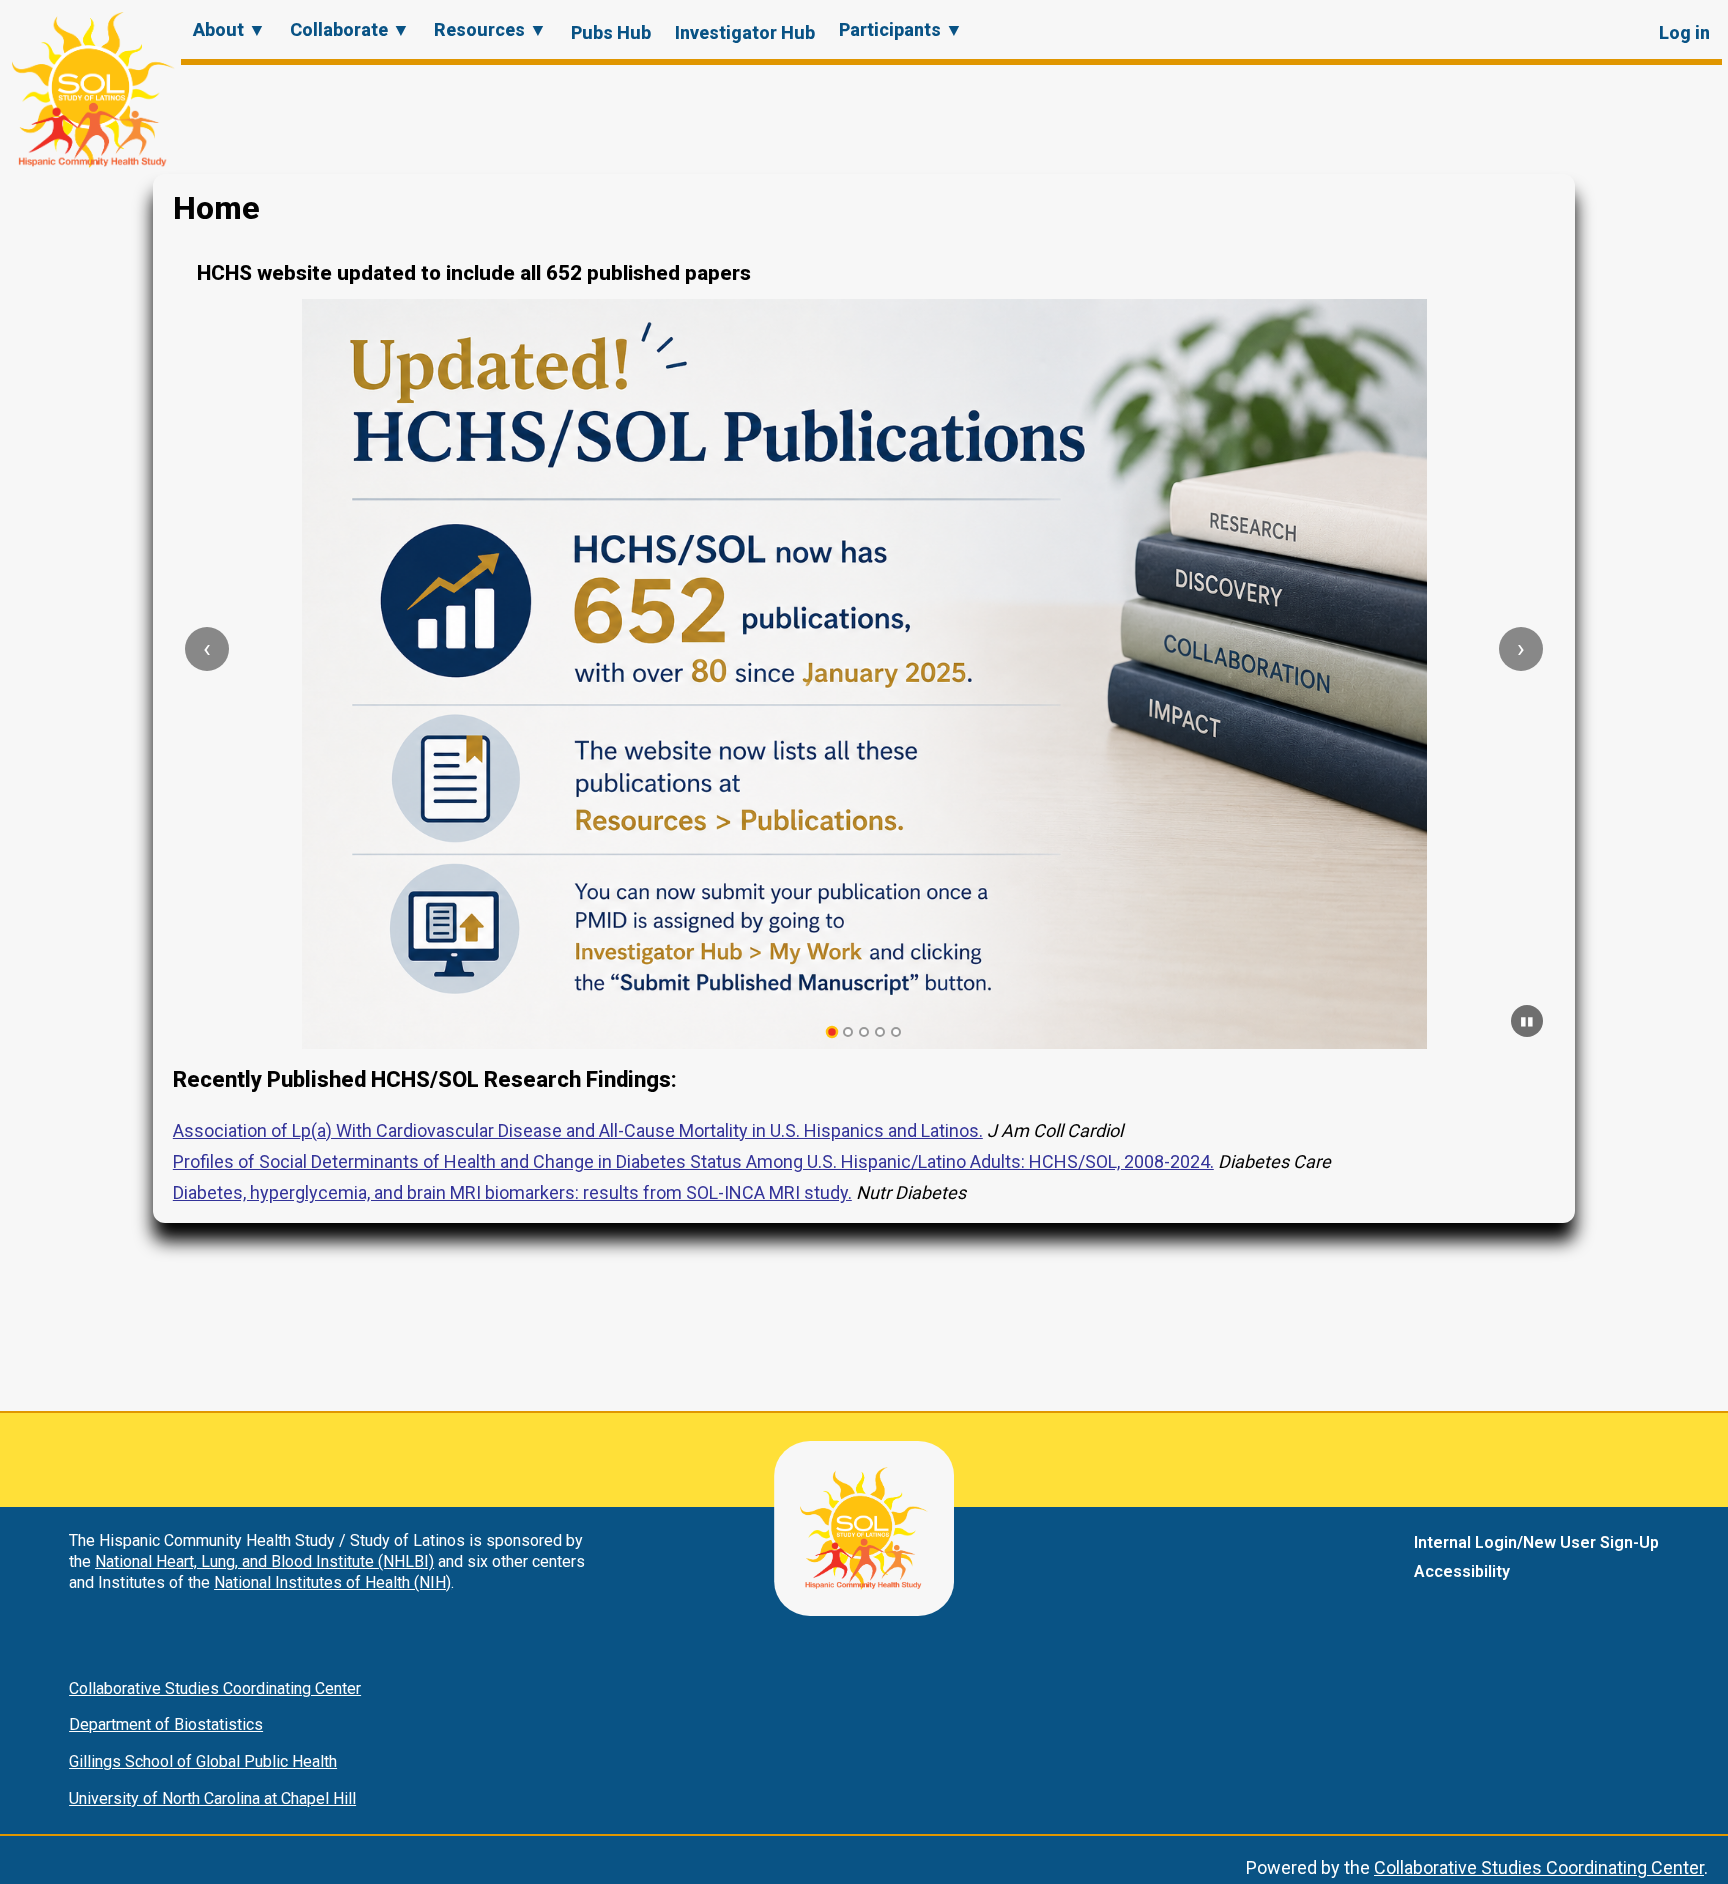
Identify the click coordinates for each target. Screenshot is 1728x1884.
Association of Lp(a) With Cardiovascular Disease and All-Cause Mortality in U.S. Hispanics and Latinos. (578, 1130)
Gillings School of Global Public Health (203, 1761)
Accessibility (1462, 1571)
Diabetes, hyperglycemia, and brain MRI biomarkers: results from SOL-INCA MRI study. (512, 1192)
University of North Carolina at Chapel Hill (212, 1798)
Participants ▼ (901, 29)
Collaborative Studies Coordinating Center (215, 1688)
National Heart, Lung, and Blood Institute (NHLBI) (264, 1561)
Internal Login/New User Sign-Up (1536, 1542)
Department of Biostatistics (166, 1724)
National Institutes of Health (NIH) (332, 1582)
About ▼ (229, 29)
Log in (1684, 32)
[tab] (832, 1032)
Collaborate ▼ (350, 29)
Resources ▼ (490, 29)
